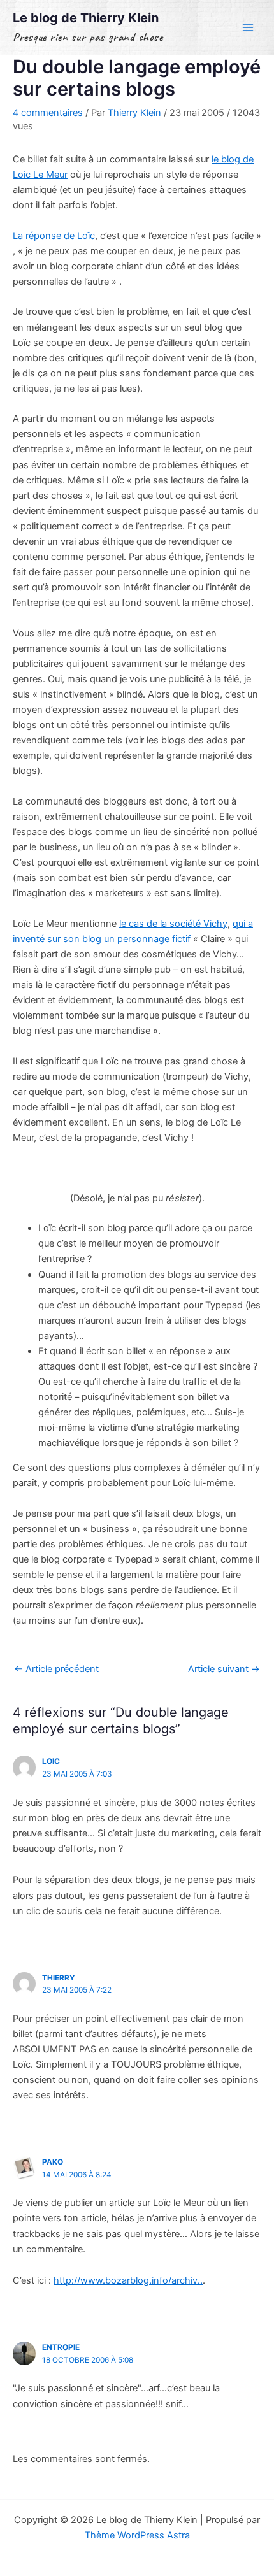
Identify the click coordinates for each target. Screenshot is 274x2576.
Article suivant (224, 1669)
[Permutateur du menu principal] (248, 27)
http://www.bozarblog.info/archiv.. (128, 2280)
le (173, 924)
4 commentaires (48, 113)
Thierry (59, 1978)
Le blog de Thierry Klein (86, 18)
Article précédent (56, 1669)
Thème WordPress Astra (137, 2535)
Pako (53, 2162)
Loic (51, 1761)
